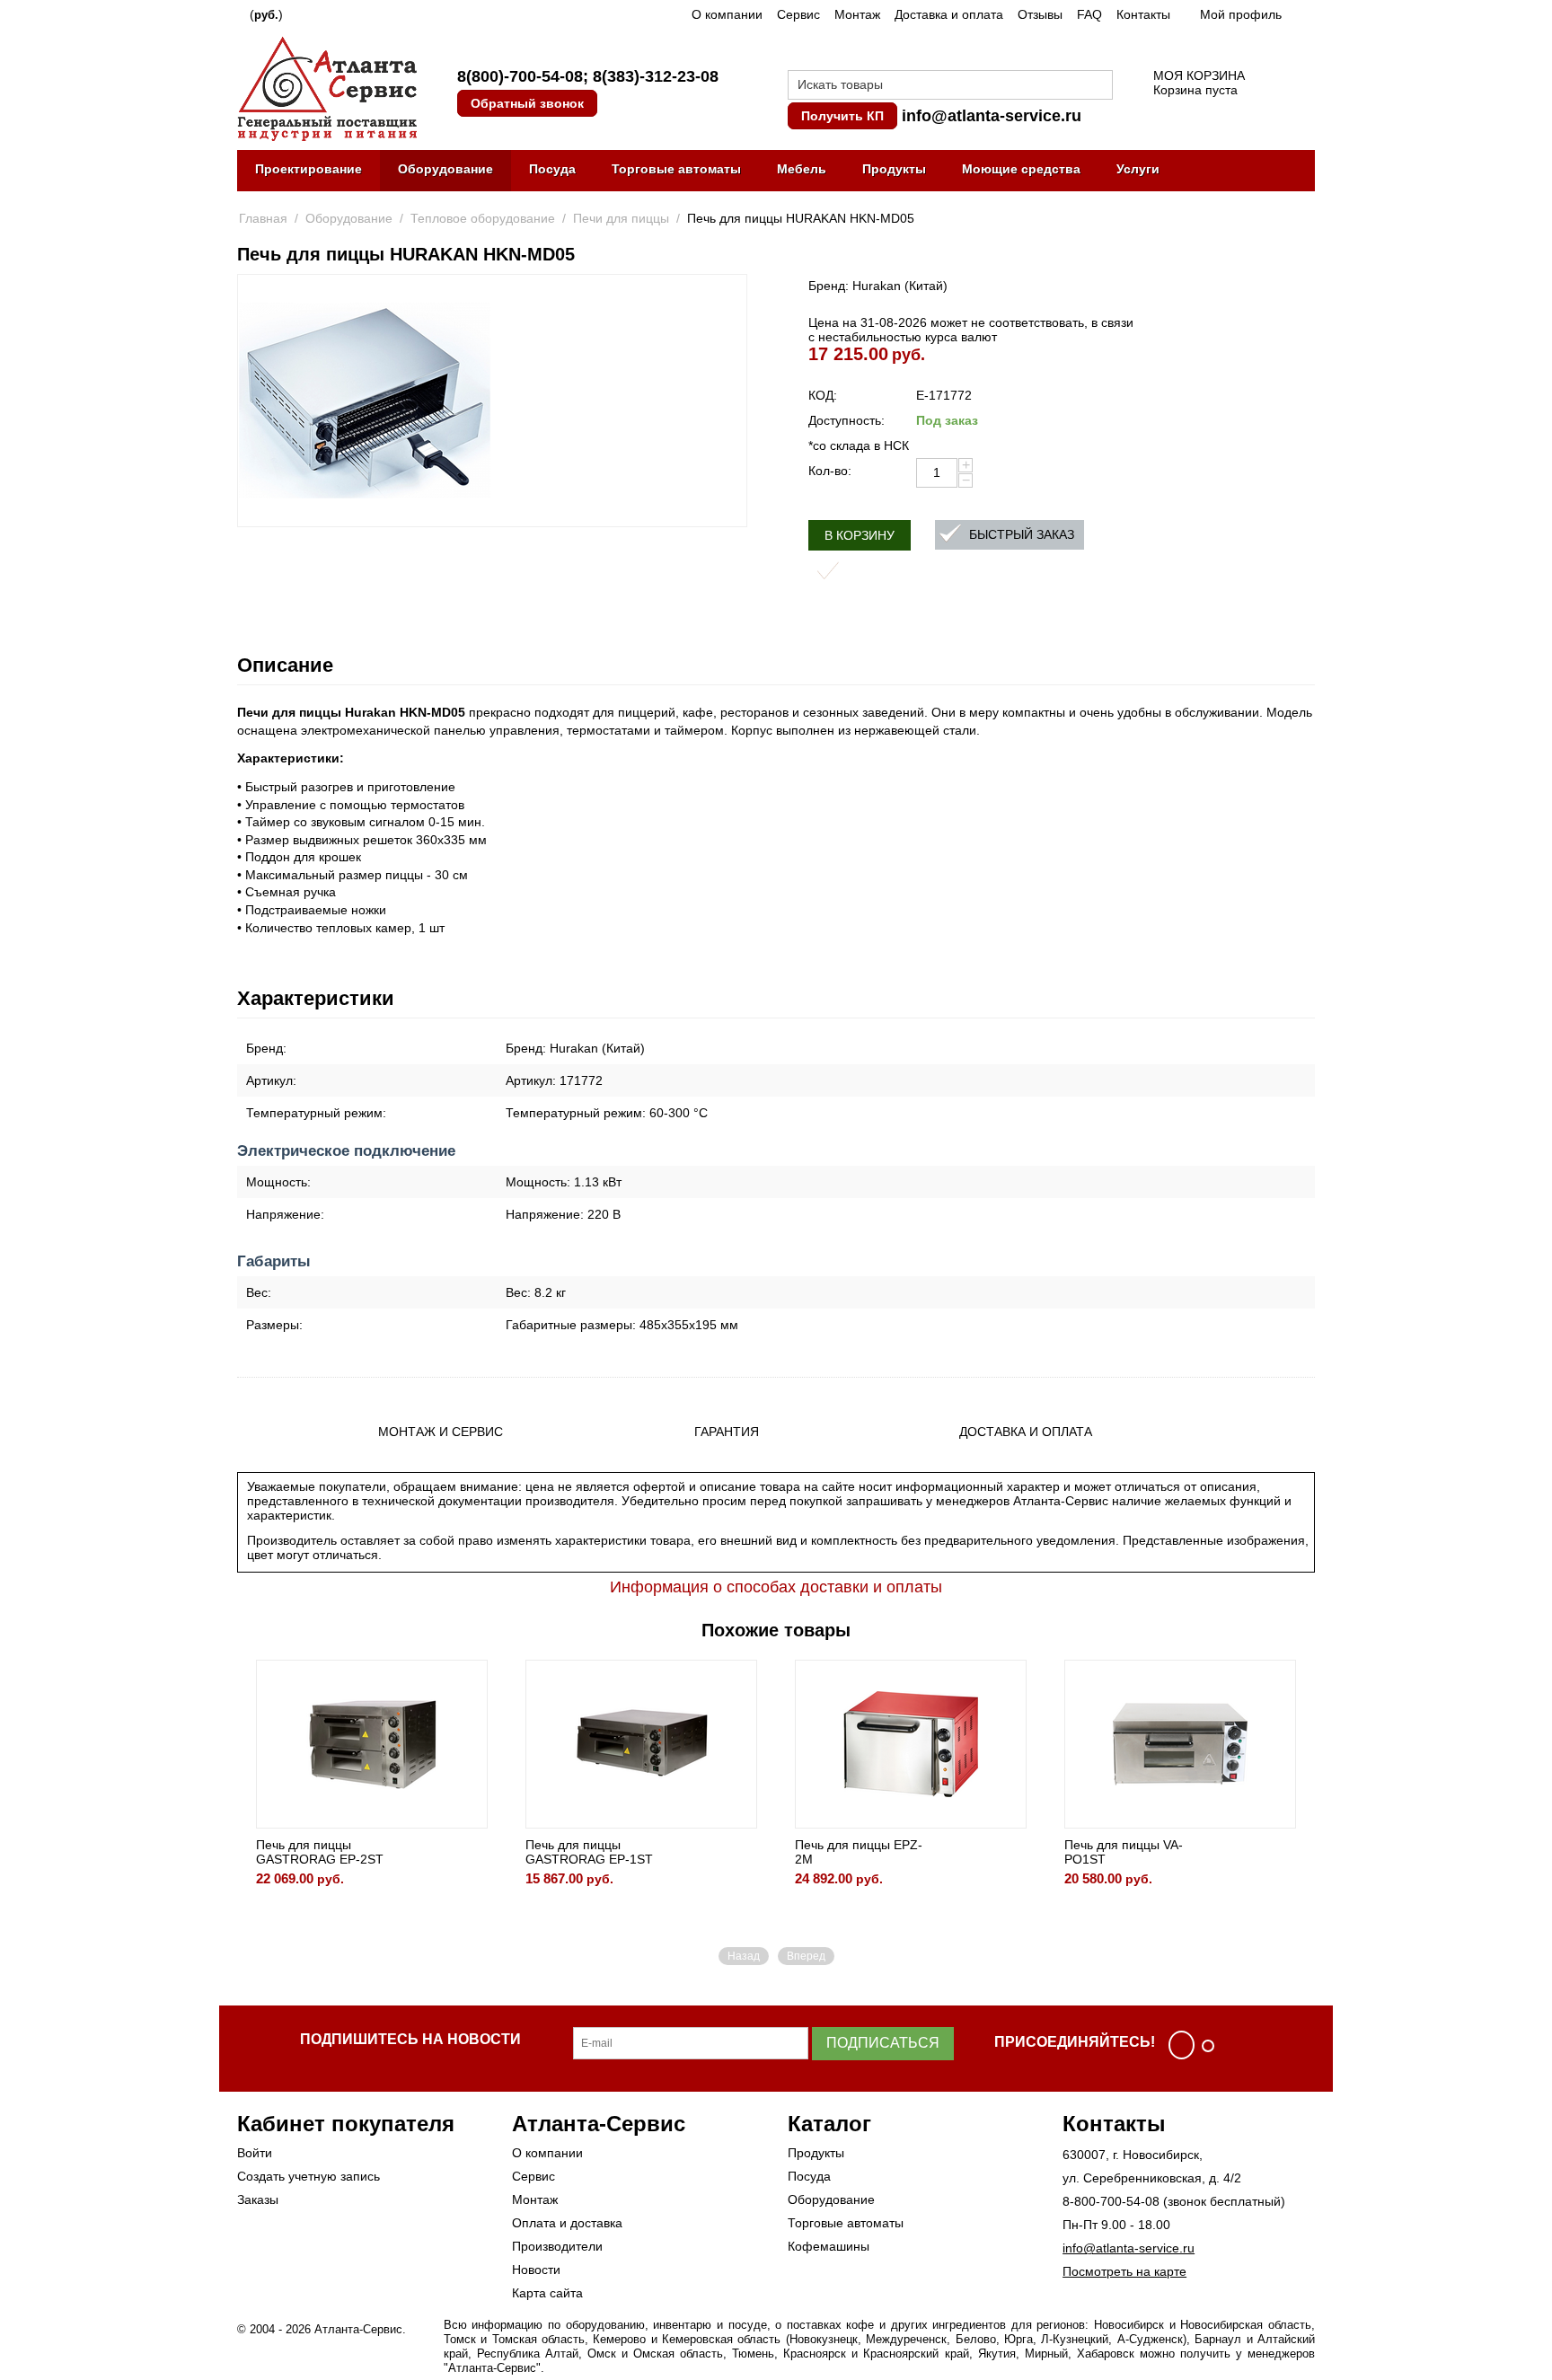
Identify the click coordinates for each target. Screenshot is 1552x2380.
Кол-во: (830, 471)
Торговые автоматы (676, 169)
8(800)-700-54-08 (520, 76)
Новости (536, 2270)
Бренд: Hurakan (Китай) (878, 286)
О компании (727, 14)
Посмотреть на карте (1124, 2271)
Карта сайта (547, 2293)
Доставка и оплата (949, 14)
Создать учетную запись (309, 2176)
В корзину (860, 535)
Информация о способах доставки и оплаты (776, 1587)
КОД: (823, 395)
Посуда (552, 169)
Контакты (1143, 14)
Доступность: (847, 420)
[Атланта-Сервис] (327, 87)
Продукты (894, 169)
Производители (557, 2246)
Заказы (258, 2199)
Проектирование (309, 169)
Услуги (1138, 169)
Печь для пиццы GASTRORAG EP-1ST (455, 1852)
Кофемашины (829, 2246)
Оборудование (445, 169)
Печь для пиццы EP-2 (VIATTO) (1263, 1852)
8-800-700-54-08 (1111, 2201)
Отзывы (1040, 14)
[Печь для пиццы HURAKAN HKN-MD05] (365, 401)
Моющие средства (1021, 169)
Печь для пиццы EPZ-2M (725, 1852)
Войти (255, 2153)
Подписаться (883, 2043)
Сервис (798, 14)
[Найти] (1099, 86)
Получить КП (842, 116)
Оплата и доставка (567, 2223)
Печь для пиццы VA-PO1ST (990, 1852)
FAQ (1089, 14)
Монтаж (857, 14)
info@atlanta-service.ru (992, 116)
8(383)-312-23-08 (656, 76)
